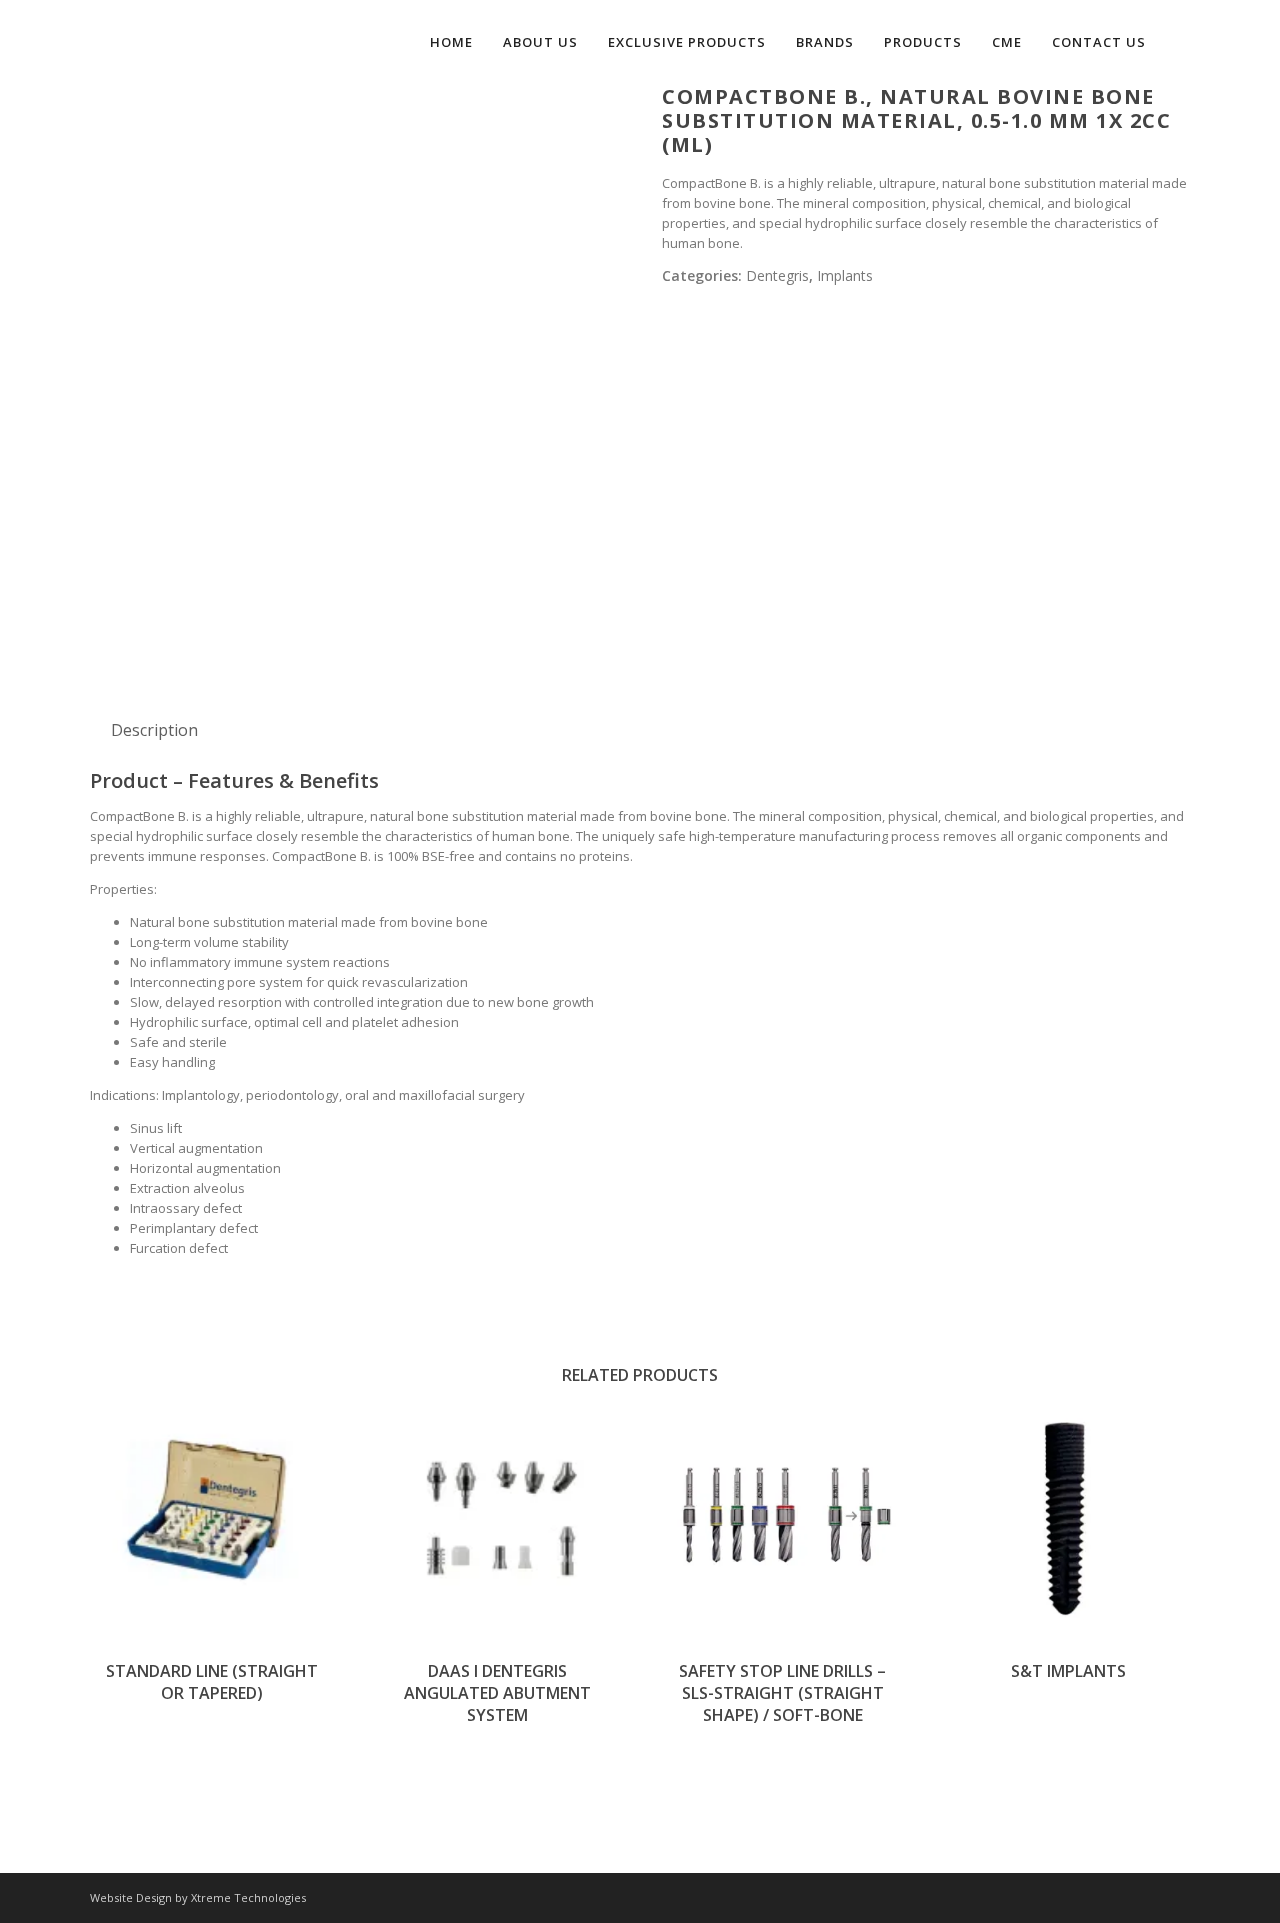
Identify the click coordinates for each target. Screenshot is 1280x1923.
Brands (825, 42)
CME (1007, 42)
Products (923, 42)
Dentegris (777, 275)
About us (540, 42)
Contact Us (1099, 42)
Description (154, 730)
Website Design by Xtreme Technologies (198, 1897)
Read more (211, 1516)
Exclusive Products (687, 42)
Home (451, 42)
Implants (845, 275)
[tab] (154, 730)
